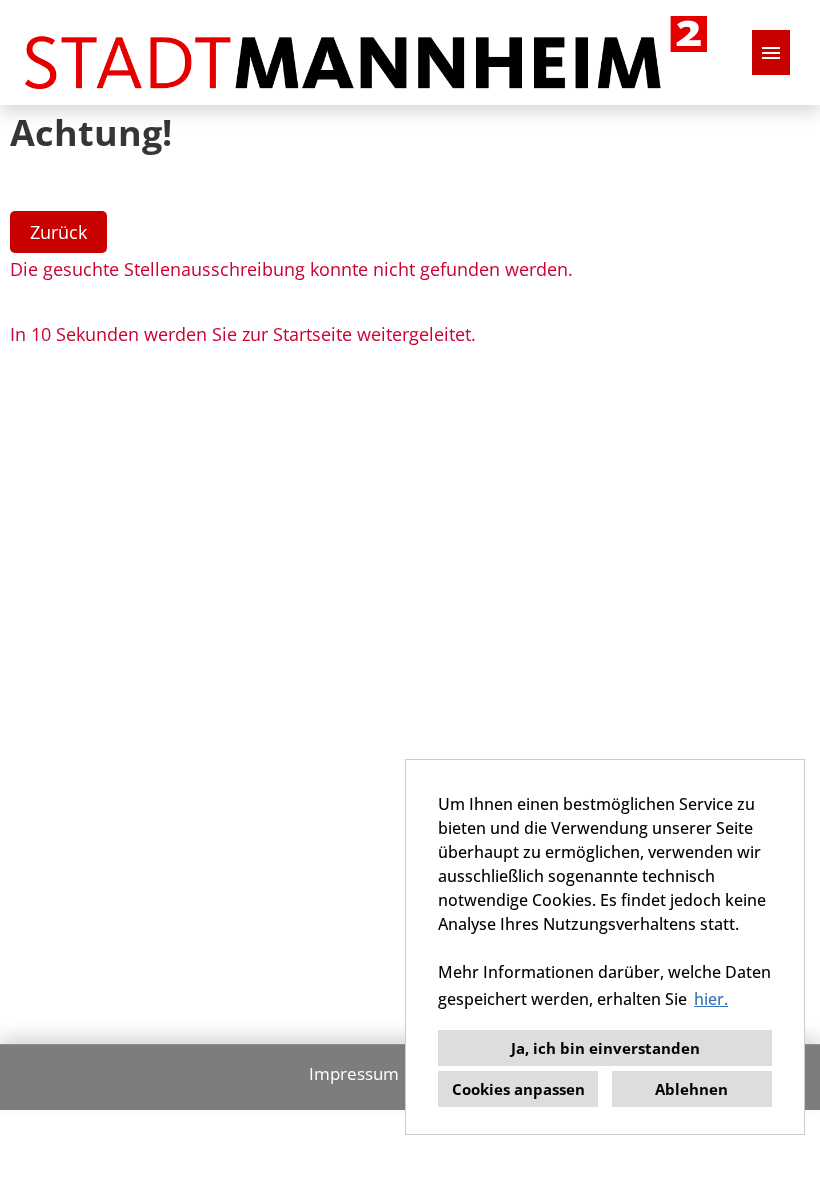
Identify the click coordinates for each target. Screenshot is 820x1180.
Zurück (58, 232)
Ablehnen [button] (691, 1089)
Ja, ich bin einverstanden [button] (605, 1048)
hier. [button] (711, 999)
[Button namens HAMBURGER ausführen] (771, 52)
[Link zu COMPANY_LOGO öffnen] (366, 52)
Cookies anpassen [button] (518, 1089)
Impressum (354, 1073)
